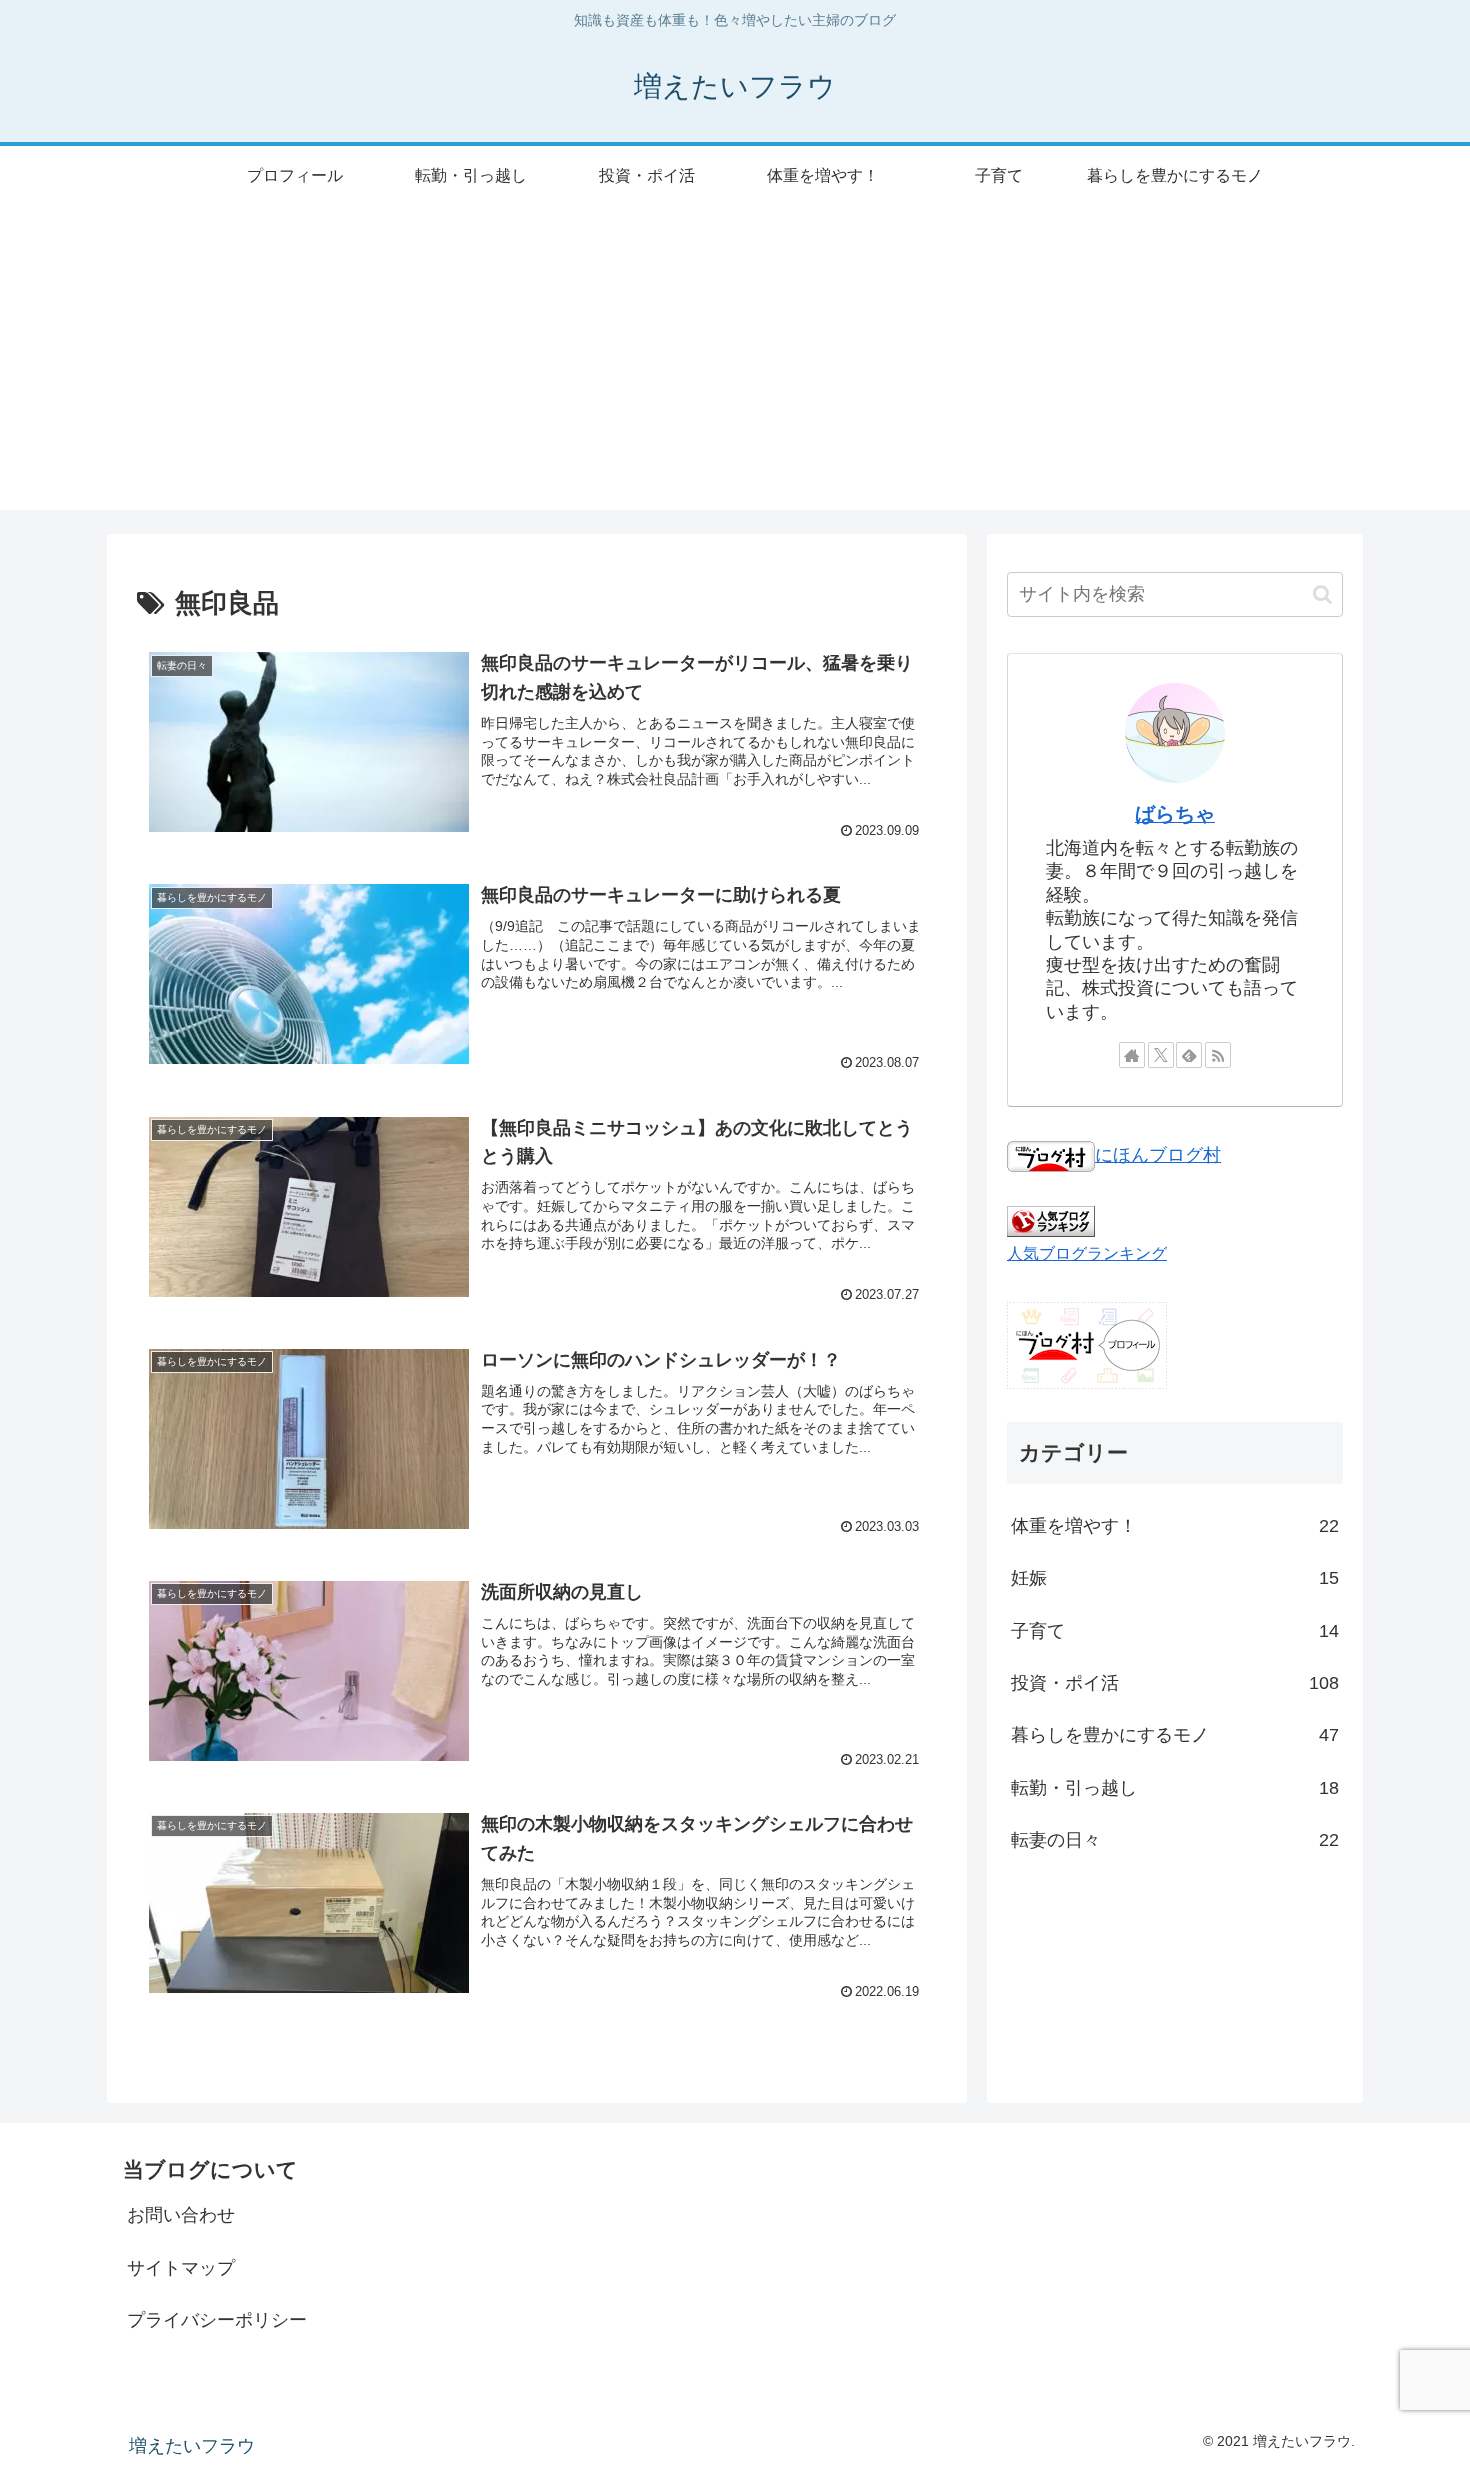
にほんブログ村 (1158, 1155)
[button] (1322, 594)
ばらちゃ (1175, 814)
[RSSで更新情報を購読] (1218, 1055)
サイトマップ (181, 2268)
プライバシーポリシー (217, 2320)
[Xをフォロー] (1161, 1055)
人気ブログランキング (1087, 1253)
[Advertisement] (735, 370)
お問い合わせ (181, 2215)
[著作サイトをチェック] (1132, 1055)
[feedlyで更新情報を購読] (1189, 1055)
